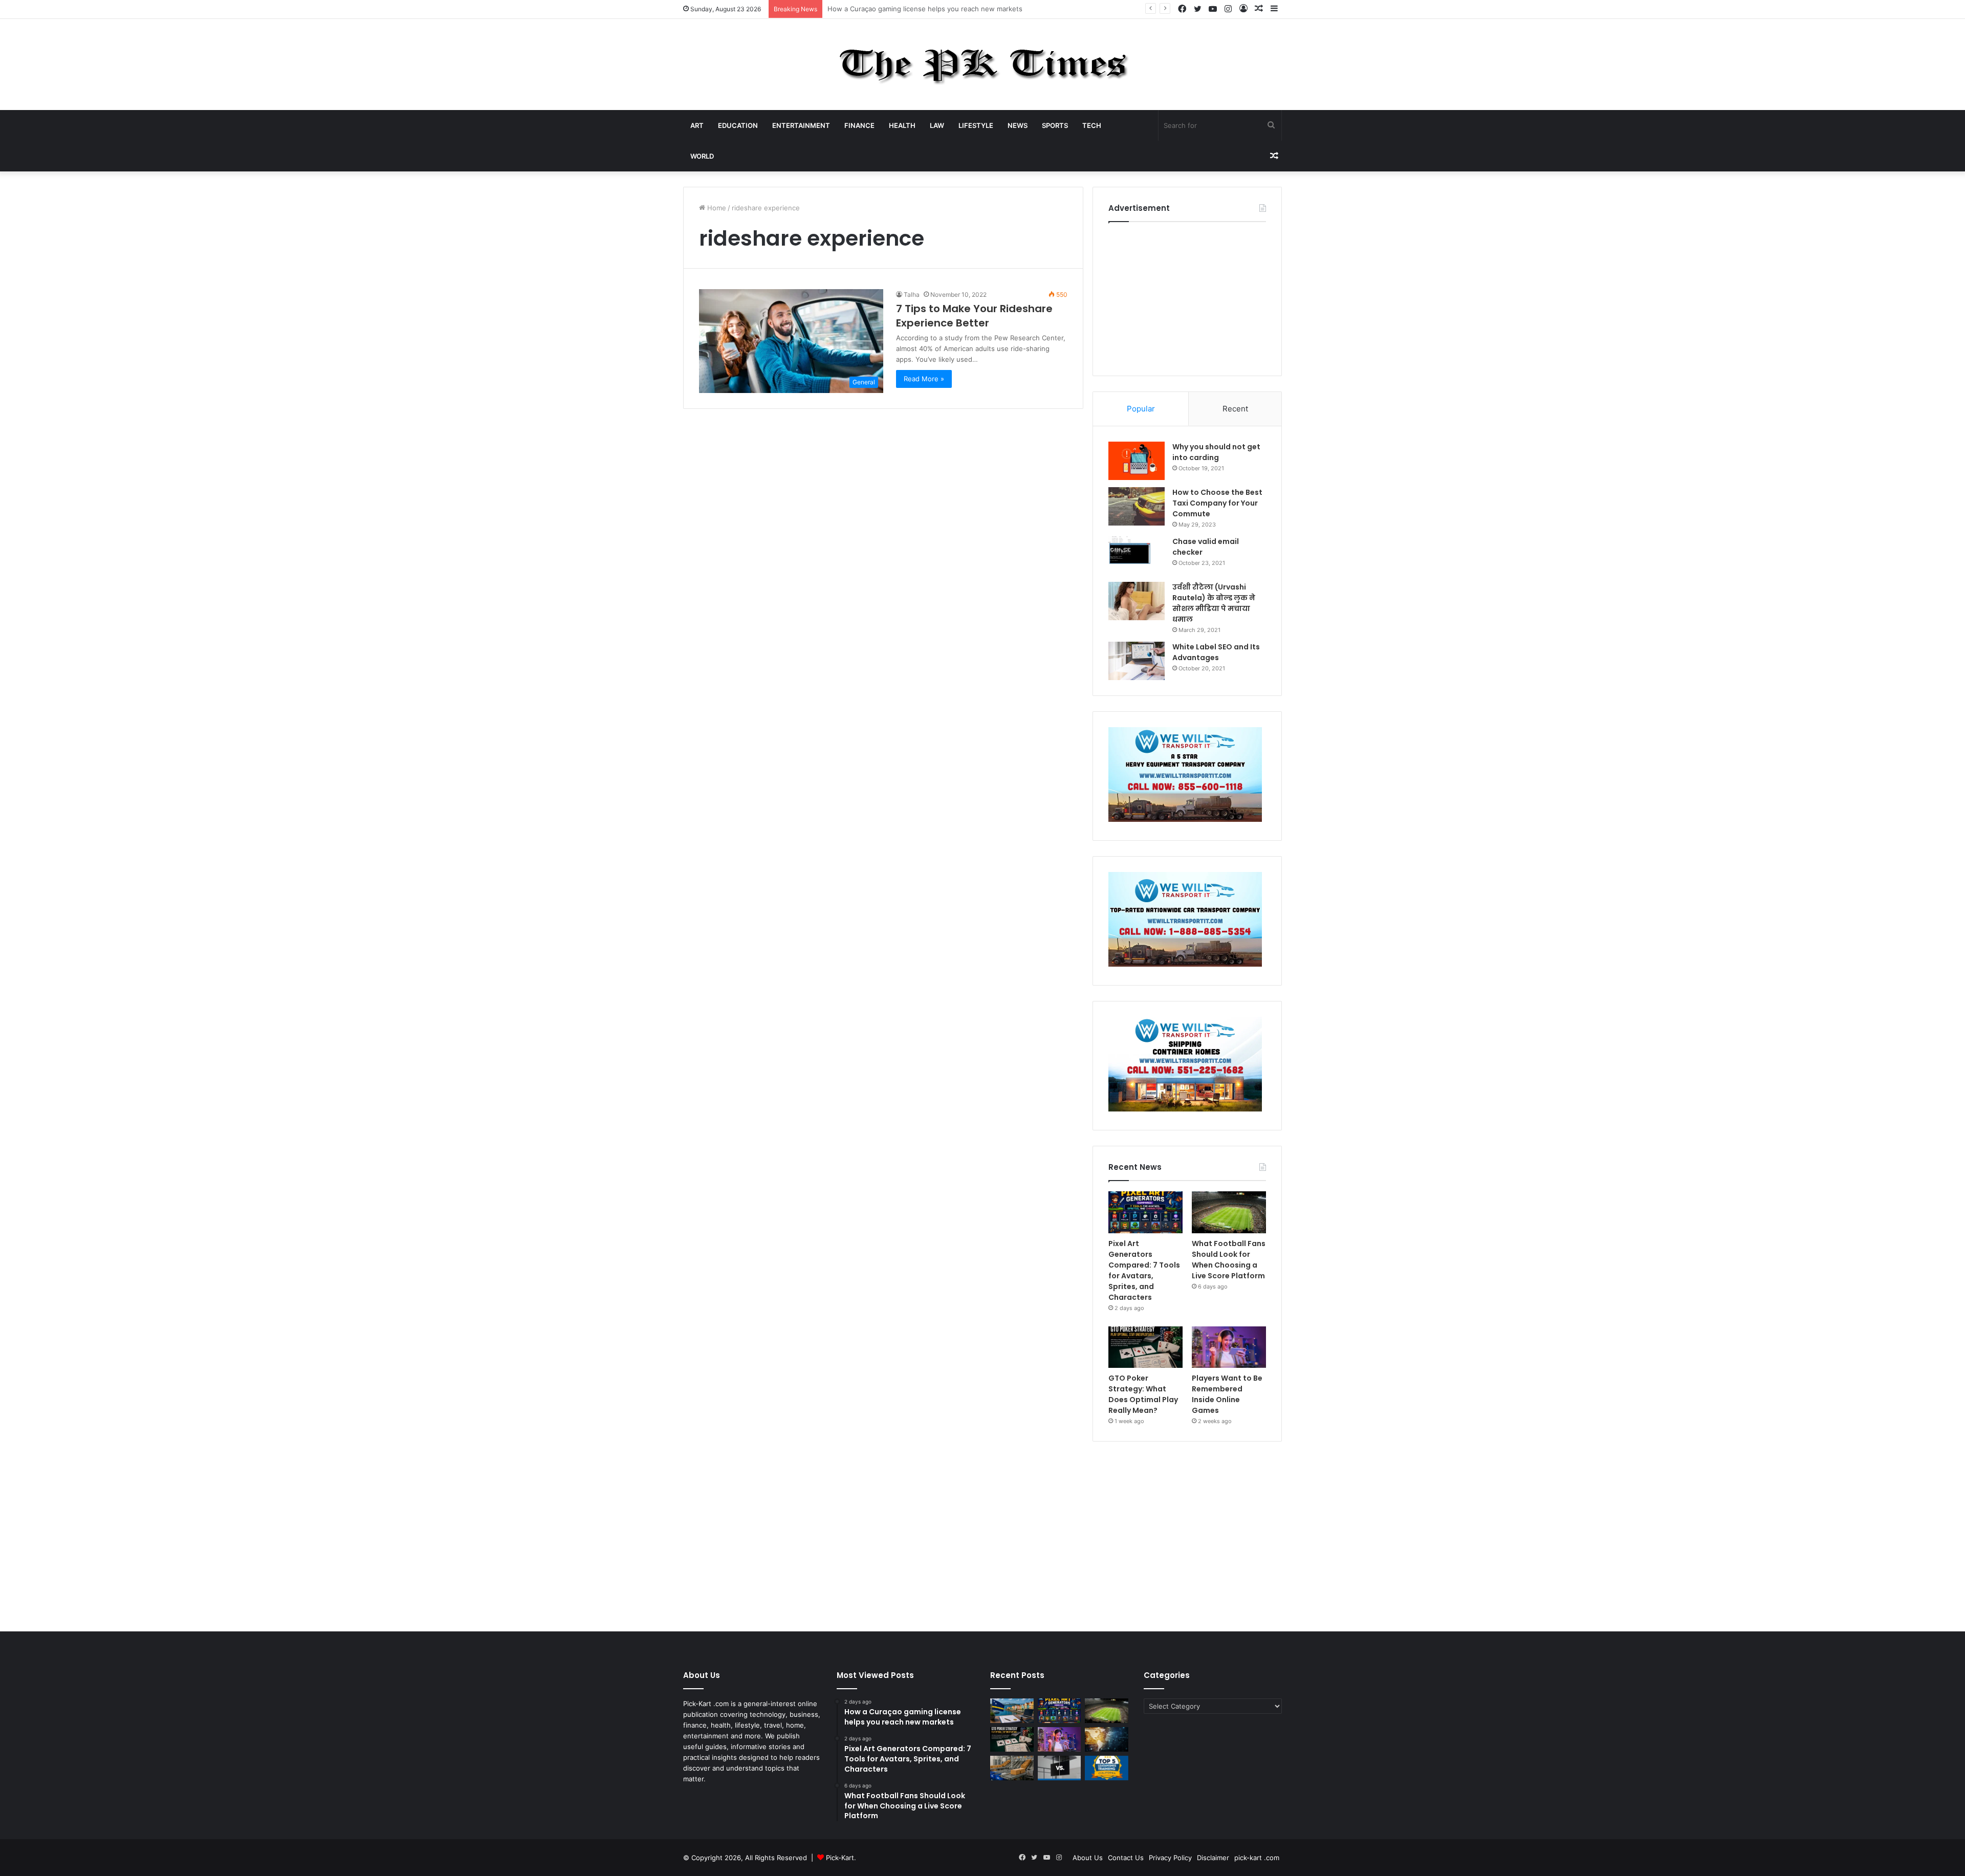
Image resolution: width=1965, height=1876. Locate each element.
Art (697, 125)
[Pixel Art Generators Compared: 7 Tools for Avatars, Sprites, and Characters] (1145, 1212)
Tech (1092, 125)
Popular (1141, 409)
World (702, 156)
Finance (859, 125)
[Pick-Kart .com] (983, 64)
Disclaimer (1213, 1858)
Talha (912, 295)
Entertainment (801, 125)
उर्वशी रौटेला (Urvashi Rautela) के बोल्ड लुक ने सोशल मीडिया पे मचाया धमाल (1214, 603)
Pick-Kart (840, 1858)
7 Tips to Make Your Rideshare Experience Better (974, 316)
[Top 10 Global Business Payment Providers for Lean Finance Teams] (1107, 1739)
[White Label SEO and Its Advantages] (1137, 661)
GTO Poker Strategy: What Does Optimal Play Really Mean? (1143, 1394)
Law (937, 125)
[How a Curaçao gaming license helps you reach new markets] (1012, 1711)
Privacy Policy (1170, 1858)
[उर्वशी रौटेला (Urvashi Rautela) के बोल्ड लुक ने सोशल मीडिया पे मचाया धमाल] (1137, 601)
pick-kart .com (1257, 1858)
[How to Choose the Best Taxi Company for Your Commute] (1137, 506)
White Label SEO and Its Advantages (1216, 652)
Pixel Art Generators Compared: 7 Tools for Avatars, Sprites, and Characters (949, 9)
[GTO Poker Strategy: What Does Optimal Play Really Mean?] (1145, 1347)
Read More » (924, 379)
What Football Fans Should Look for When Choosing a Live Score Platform (1229, 1260)
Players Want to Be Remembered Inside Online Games (1227, 1394)
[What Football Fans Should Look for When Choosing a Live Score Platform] (1229, 1212)
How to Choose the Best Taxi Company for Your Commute (1217, 503)
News (1018, 125)
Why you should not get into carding (1216, 452)
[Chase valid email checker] (1137, 555)
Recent (1235, 409)
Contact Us (1126, 1858)
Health (902, 125)
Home (716, 208)
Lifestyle (976, 125)
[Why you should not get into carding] (1137, 461)
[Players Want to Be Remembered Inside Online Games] (1229, 1347)
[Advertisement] (1187, 296)
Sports (1055, 125)
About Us (1088, 1858)
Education (738, 125)
